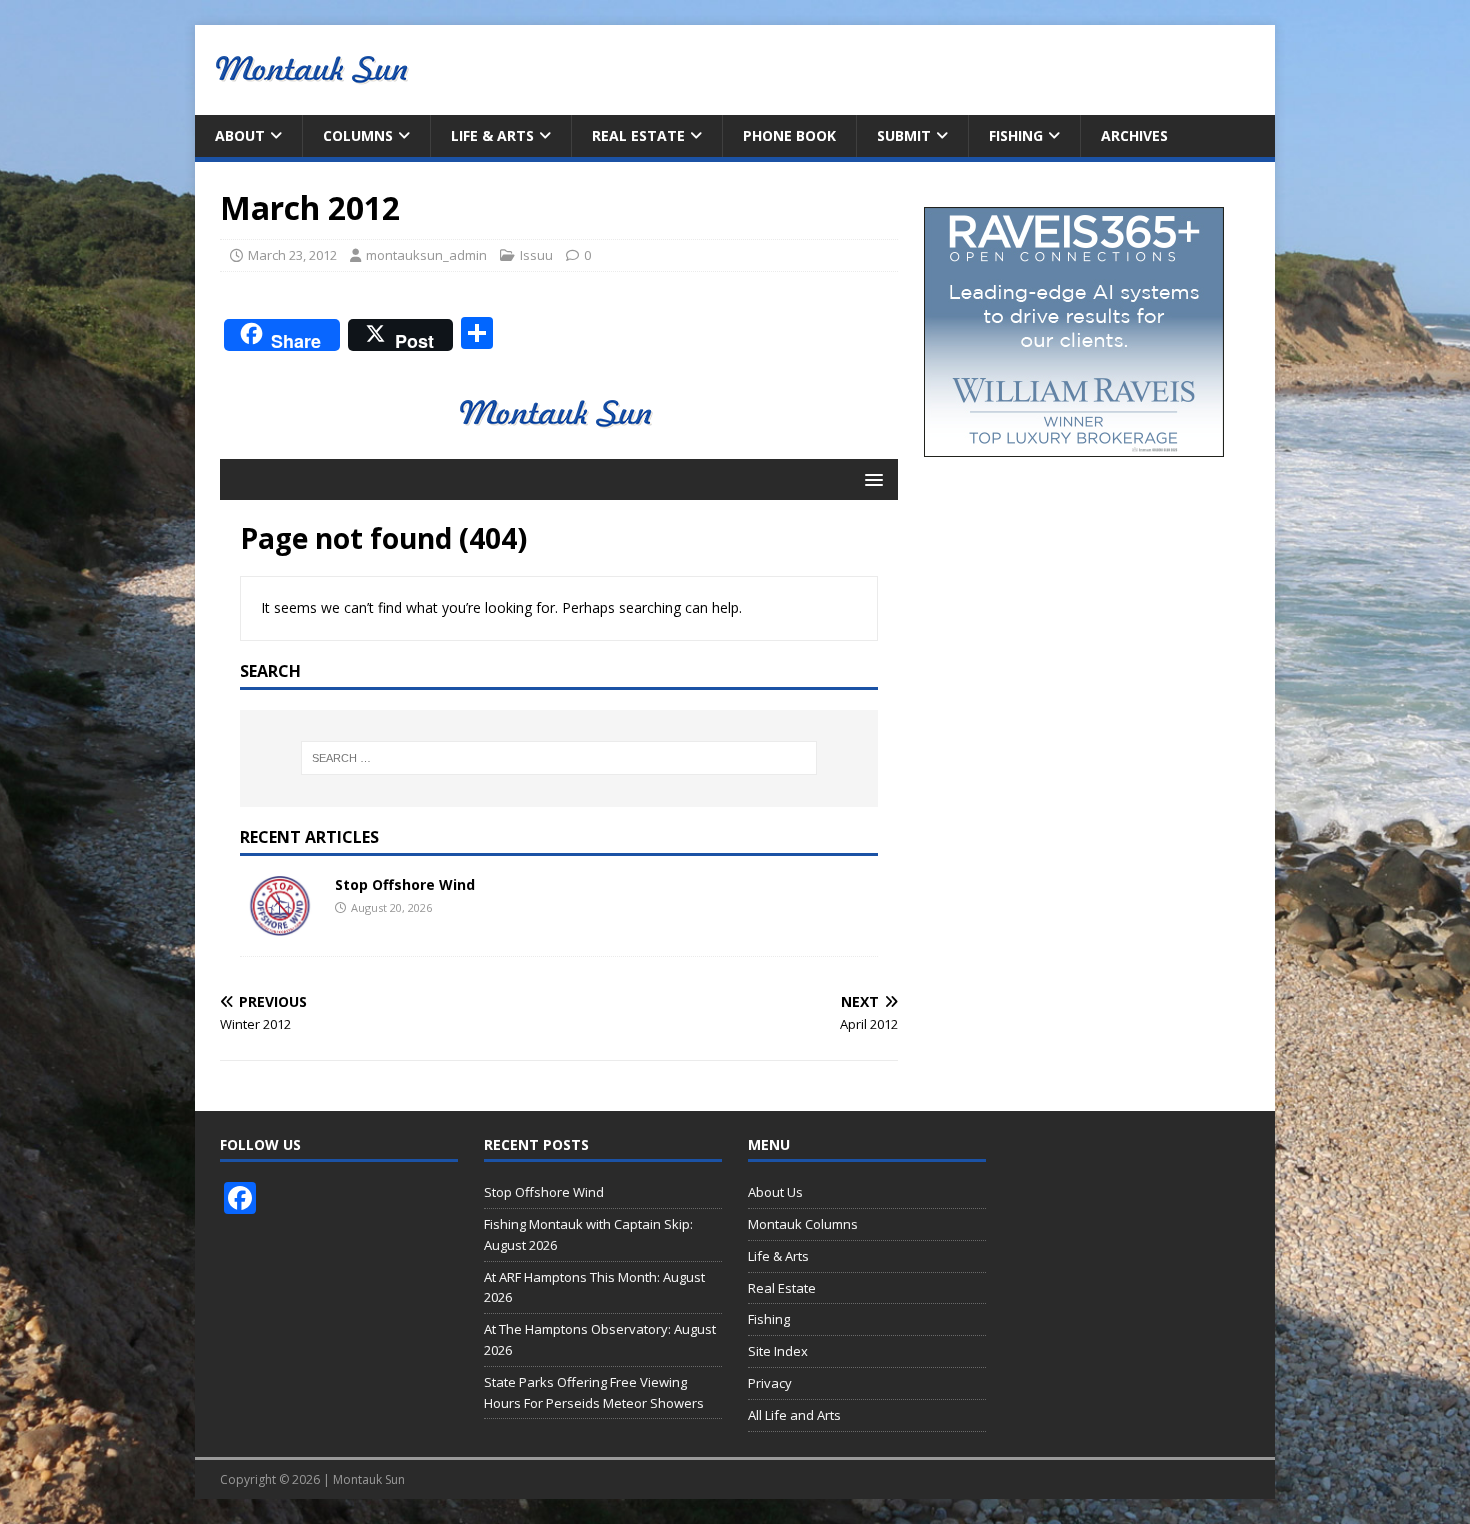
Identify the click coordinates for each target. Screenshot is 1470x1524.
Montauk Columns (803, 1224)
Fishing (1016, 135)
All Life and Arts (794, 1415)
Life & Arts (492, 135)
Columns (358, 135)
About (240, 135)
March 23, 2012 (292, 255)
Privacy (770, 1383)
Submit (904, 135)
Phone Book (789, 135)
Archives (1134, 135)
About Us (775, 1192)
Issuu (536, 255)
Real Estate (638, 135)
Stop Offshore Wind (544, 1192)
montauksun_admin (426, 255)
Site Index (778, 1351)
